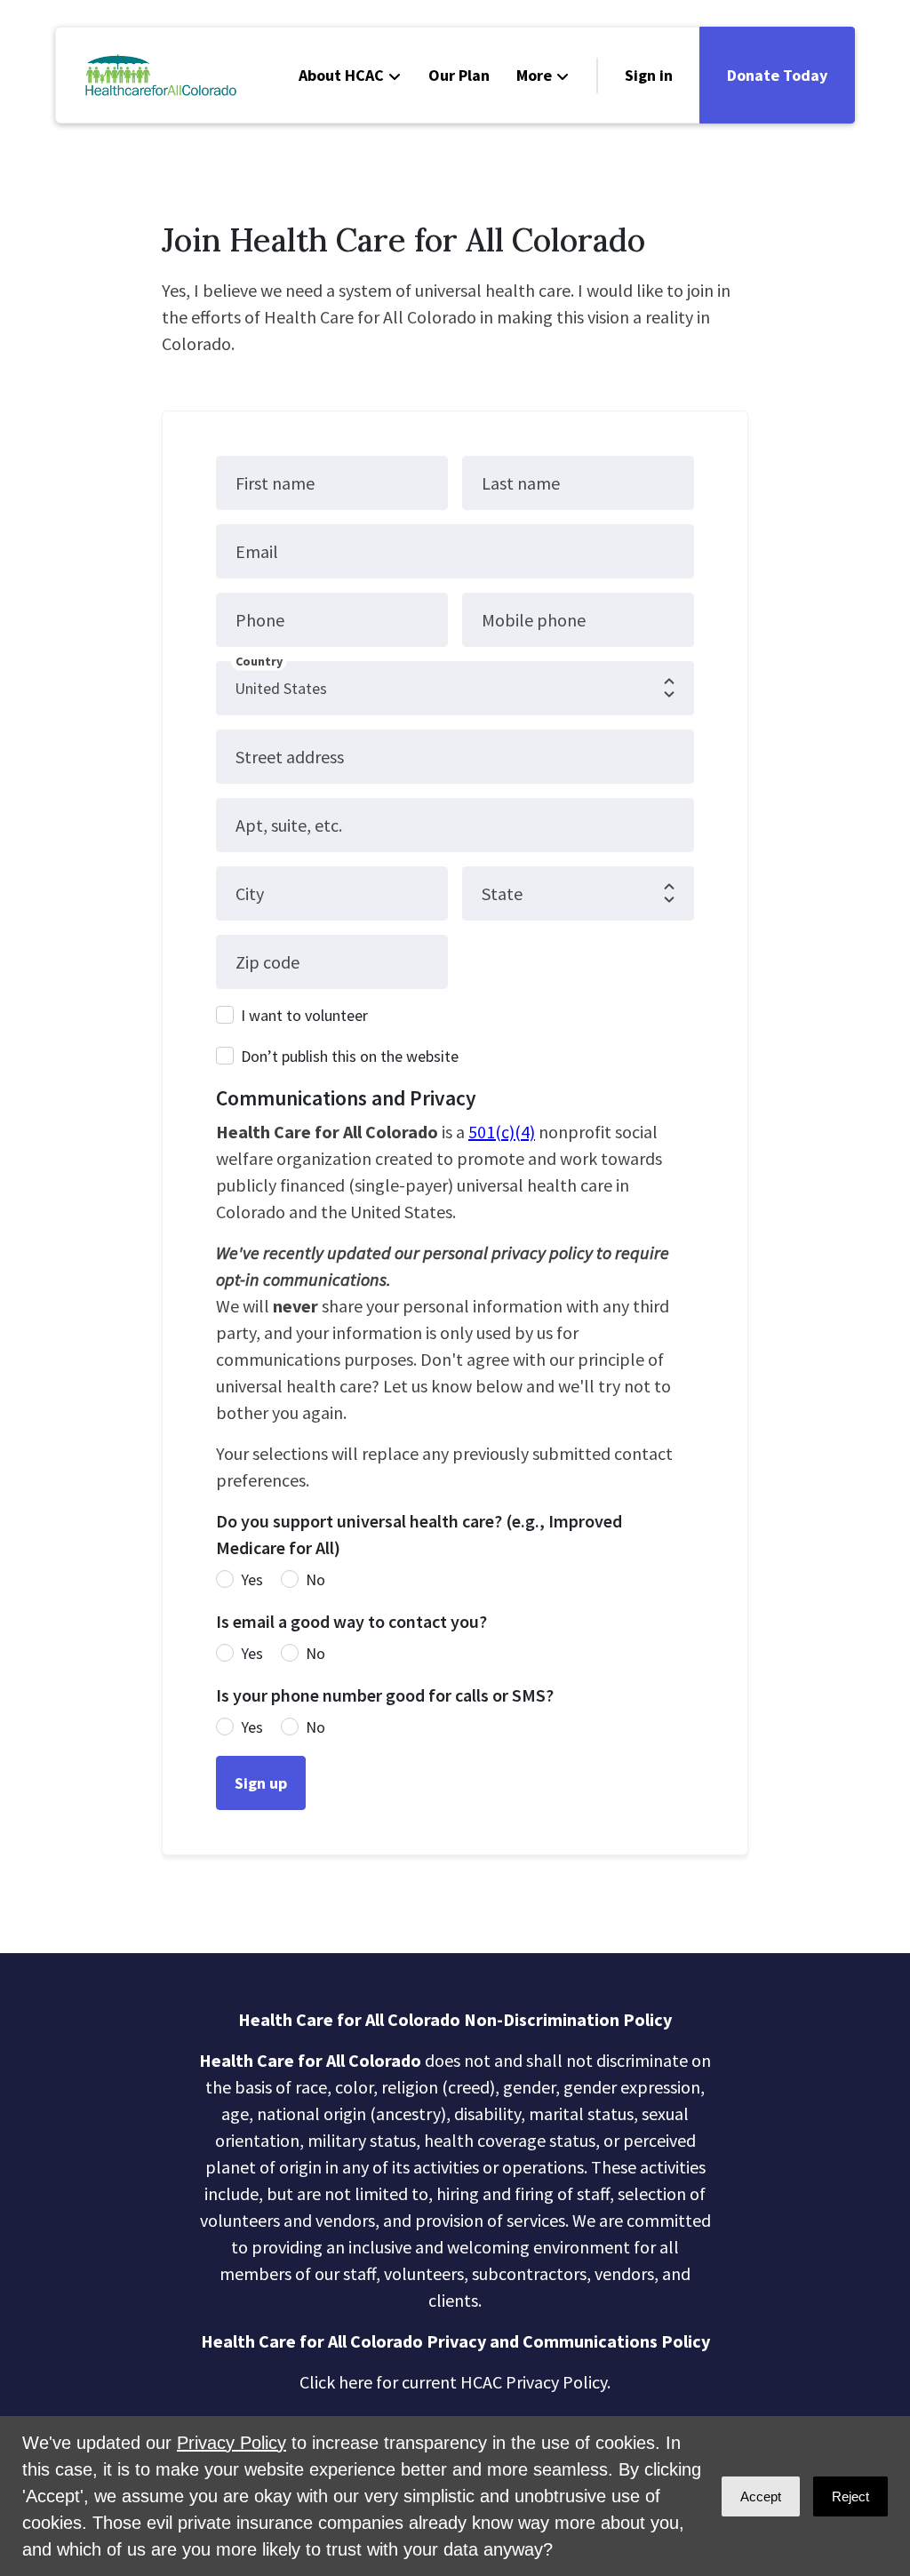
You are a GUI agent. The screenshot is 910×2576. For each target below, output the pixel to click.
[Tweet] (36, 2396)
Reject (850, 2496)
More (534, 75)
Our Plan (459, 75)
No (315, 1579)
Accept (761, 2496)
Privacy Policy (231, 2443)
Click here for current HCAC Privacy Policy (453, 2382)
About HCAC (341, 75)
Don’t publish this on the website (350, 1056)
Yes (252, 1579)
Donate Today (777, 75)
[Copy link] (36, 2294)
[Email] (36, 2345)
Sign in (649, 75)
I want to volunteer (304, 1015)
